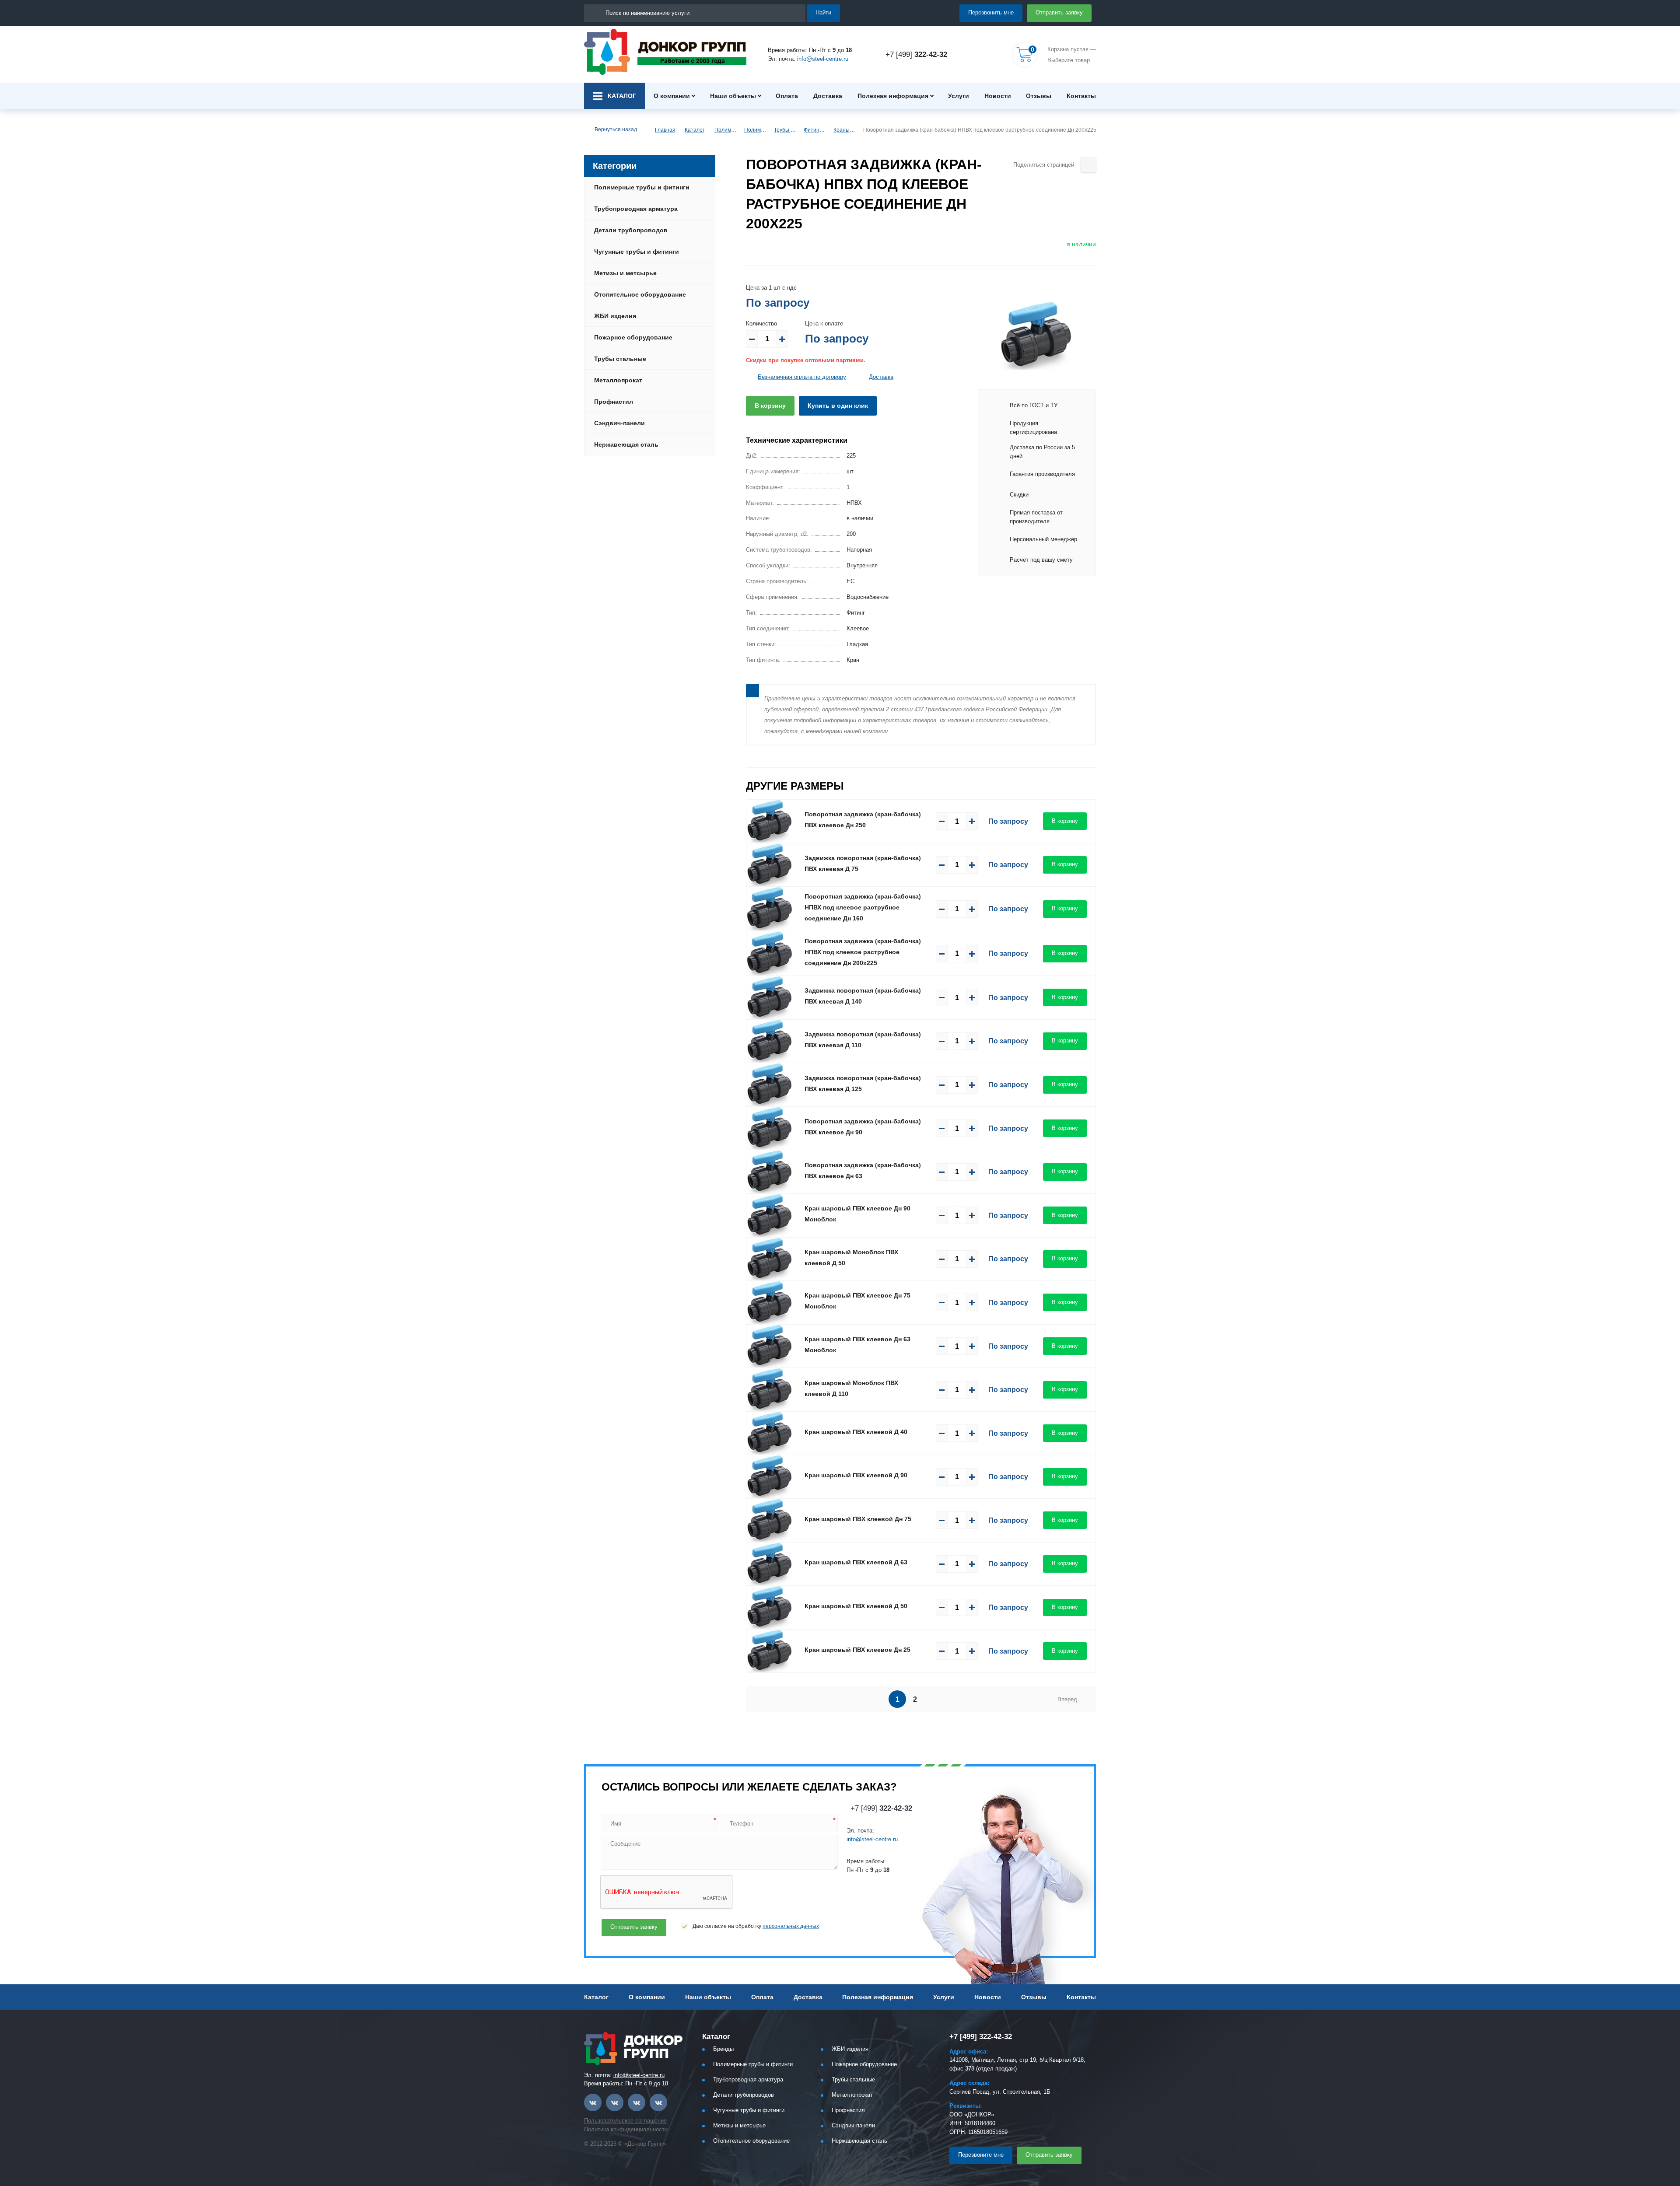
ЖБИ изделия (615, 316)
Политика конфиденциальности (626, 2129)
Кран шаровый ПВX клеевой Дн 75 (858, 1519)
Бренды (723, 2049)
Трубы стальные (620, 359)
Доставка (828, 96)
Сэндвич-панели (619, 423)
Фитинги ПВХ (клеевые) (815, 130)
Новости (998, 96)
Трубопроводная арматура (636, 209)
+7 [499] (916, 54)
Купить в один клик (838, 406)
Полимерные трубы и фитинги (725, 130)
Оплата (787, 96)
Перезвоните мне (981, 2155)
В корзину (770, 406)
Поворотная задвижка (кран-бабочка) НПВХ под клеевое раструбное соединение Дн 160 (863, 907)
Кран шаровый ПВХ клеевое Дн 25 (857, 1650)
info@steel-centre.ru (823, 59)
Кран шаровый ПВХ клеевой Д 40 (856, 1432)
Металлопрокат (618, 380)
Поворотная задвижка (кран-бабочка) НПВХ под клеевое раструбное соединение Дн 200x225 (863, 952)
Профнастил (614, 402)
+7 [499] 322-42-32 (981, 2037)
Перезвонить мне (991, 12)
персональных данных (791, 1926)
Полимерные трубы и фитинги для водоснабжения (755, 130)
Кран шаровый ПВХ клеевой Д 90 (856, 1475)
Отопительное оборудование (640, 294)
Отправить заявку (1059, 12)
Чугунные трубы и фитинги (637, 252)
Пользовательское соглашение (625, 2121)
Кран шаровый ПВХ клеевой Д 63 (856, 1562)
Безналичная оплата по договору (802, 377)
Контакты (1081, 96)
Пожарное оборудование (633, 337)
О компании (672, 96)
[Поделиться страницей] (1088, 165)
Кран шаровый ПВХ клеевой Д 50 (856, 1606)
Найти (823, 12)
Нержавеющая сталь (626, 444)
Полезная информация (893, 96)
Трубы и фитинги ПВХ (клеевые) (785, 130)
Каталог (695, 130)
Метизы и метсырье (625, 273)
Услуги (959, 96)
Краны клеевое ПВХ (844, 130)
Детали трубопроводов (631, 230)
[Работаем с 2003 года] (665, 52)
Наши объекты (733, 96)
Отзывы (1039, 96)
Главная (665, 130)
